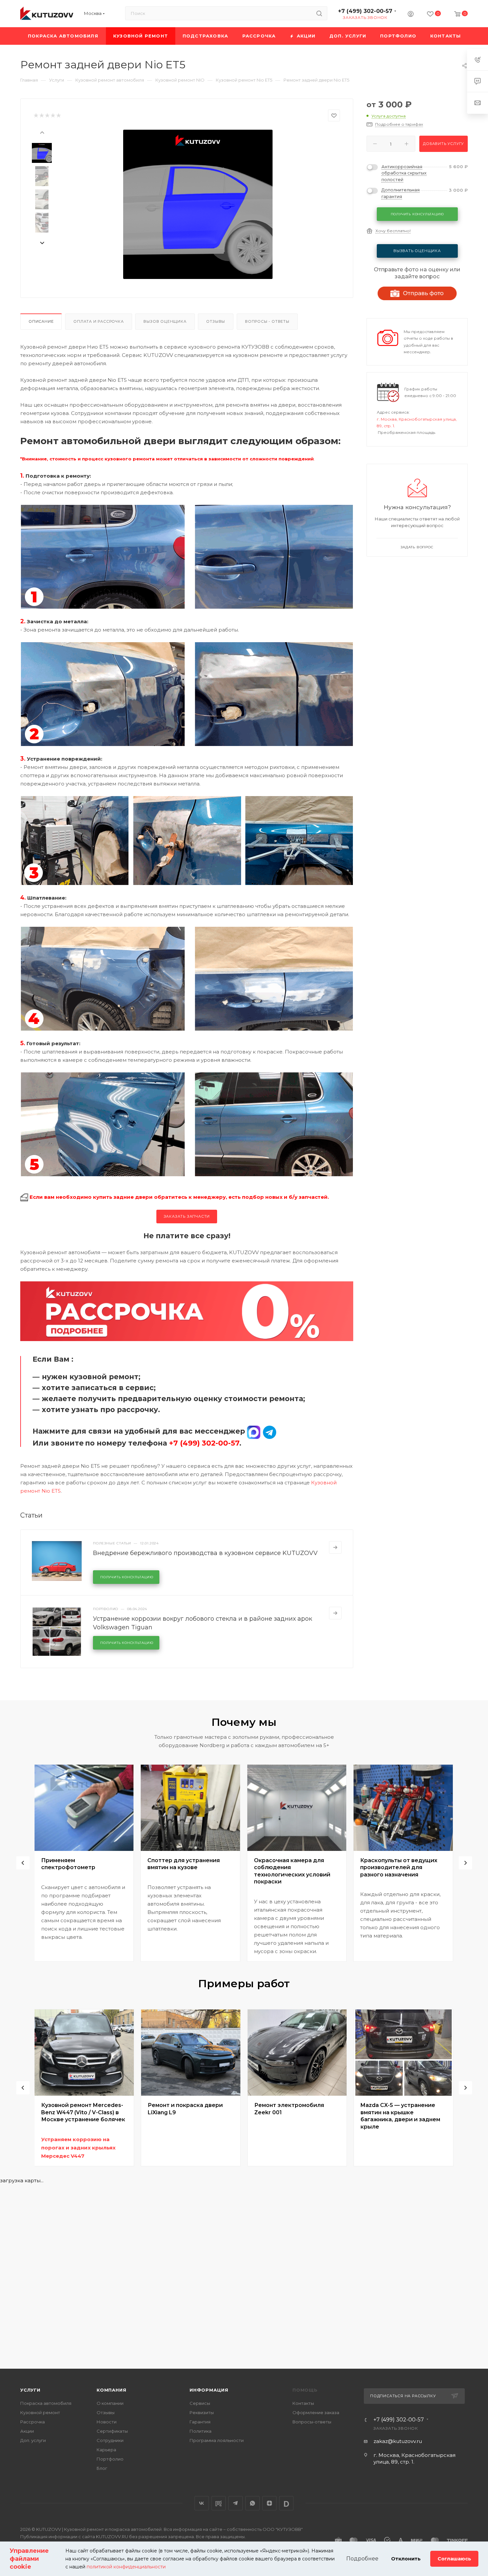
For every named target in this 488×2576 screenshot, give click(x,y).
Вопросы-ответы (312, 2422)
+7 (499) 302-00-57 (365, 11)
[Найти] (319, 13)
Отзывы (216, 321)
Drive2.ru (219, 2503)
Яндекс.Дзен (269, 2503)
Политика (201, 2431)
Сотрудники (110, 2440)
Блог (102, 2468)
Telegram (236, 2503)
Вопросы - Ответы (267, 321)
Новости (107, 2422)
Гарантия (200, 2422)
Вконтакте (202, 2503)
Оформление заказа (316, 2412)
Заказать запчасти (187, 1216)
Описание (41, 321)
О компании (110, 2403)
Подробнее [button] (362, 2559)
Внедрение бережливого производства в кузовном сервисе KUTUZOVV (205, 1553)
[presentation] (42, 132)
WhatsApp (252, 2503)
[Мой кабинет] (411, 15)
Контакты (303, 2403)
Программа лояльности (217, 2440)
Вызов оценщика (165, 321)
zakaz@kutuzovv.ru (398, 2441)
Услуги (30, 2390)
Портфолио (110, 2459)
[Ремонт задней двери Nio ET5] (198, 204)
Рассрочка (33, 2422)
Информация (209, 2390)
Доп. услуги (33, 2440)
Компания (111, 2390)
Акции (27, 2431)
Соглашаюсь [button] (454, 2559)
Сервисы (200, 2403)
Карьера (106, 2450)
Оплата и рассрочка (98, 321)
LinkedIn (286, 2503)
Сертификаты (112, 2431)
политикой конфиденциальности (126, 2567)
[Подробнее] (335, 1547)
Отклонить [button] (406, 2559)
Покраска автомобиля (46, 2403)
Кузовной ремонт (40, 2412)
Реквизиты (202, 2412)
